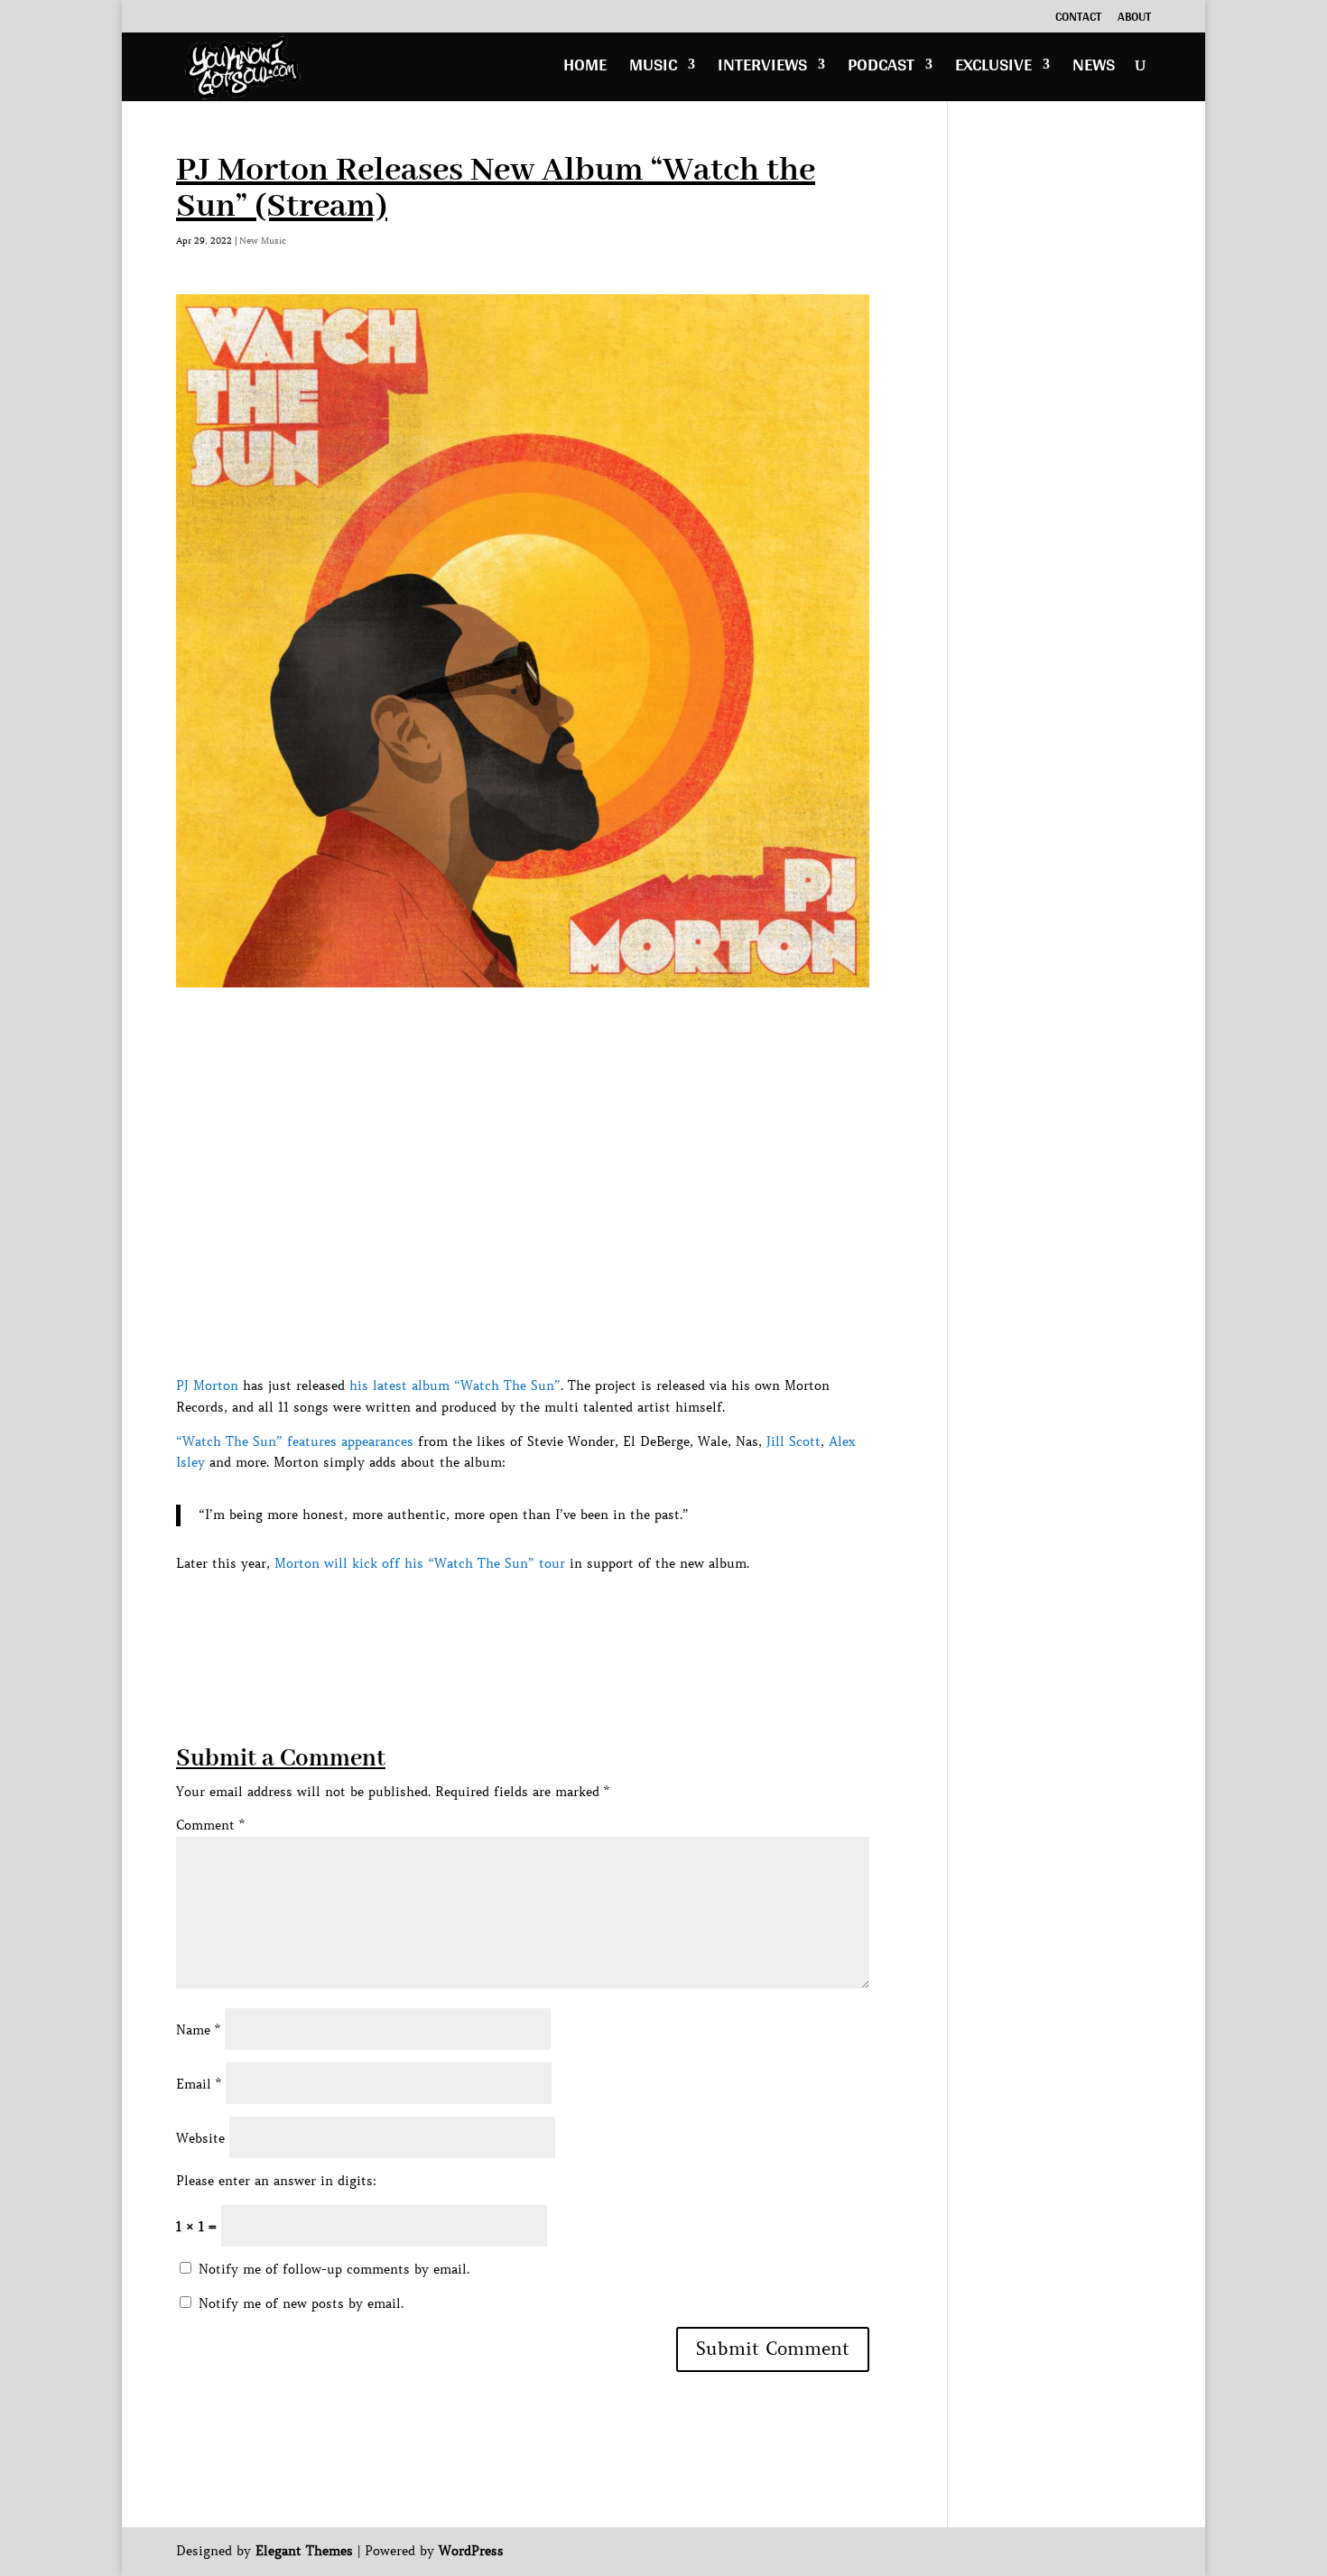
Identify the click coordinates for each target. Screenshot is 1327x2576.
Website (200, 2138)
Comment (210, 1825)
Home (585, 69)
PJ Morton (207, 1385)
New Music (263, 241)
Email (199, 2084)
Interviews (762, 69)
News (1094, 69)
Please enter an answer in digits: (276, 2181)
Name (198, 2030)
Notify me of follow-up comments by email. (334, 2269)
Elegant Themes (304, 2551)
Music (653, 69)
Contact (1078, 19)
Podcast (881, 69)
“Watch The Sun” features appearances (295, 1441)
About (1134, 19)
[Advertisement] (505, 1616)
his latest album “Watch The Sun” (455, 1385)
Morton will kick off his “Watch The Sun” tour (420, 1563)
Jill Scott (793, 1441)
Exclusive (993, 69)
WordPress (471, 2551)
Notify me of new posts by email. (301, 2303)
